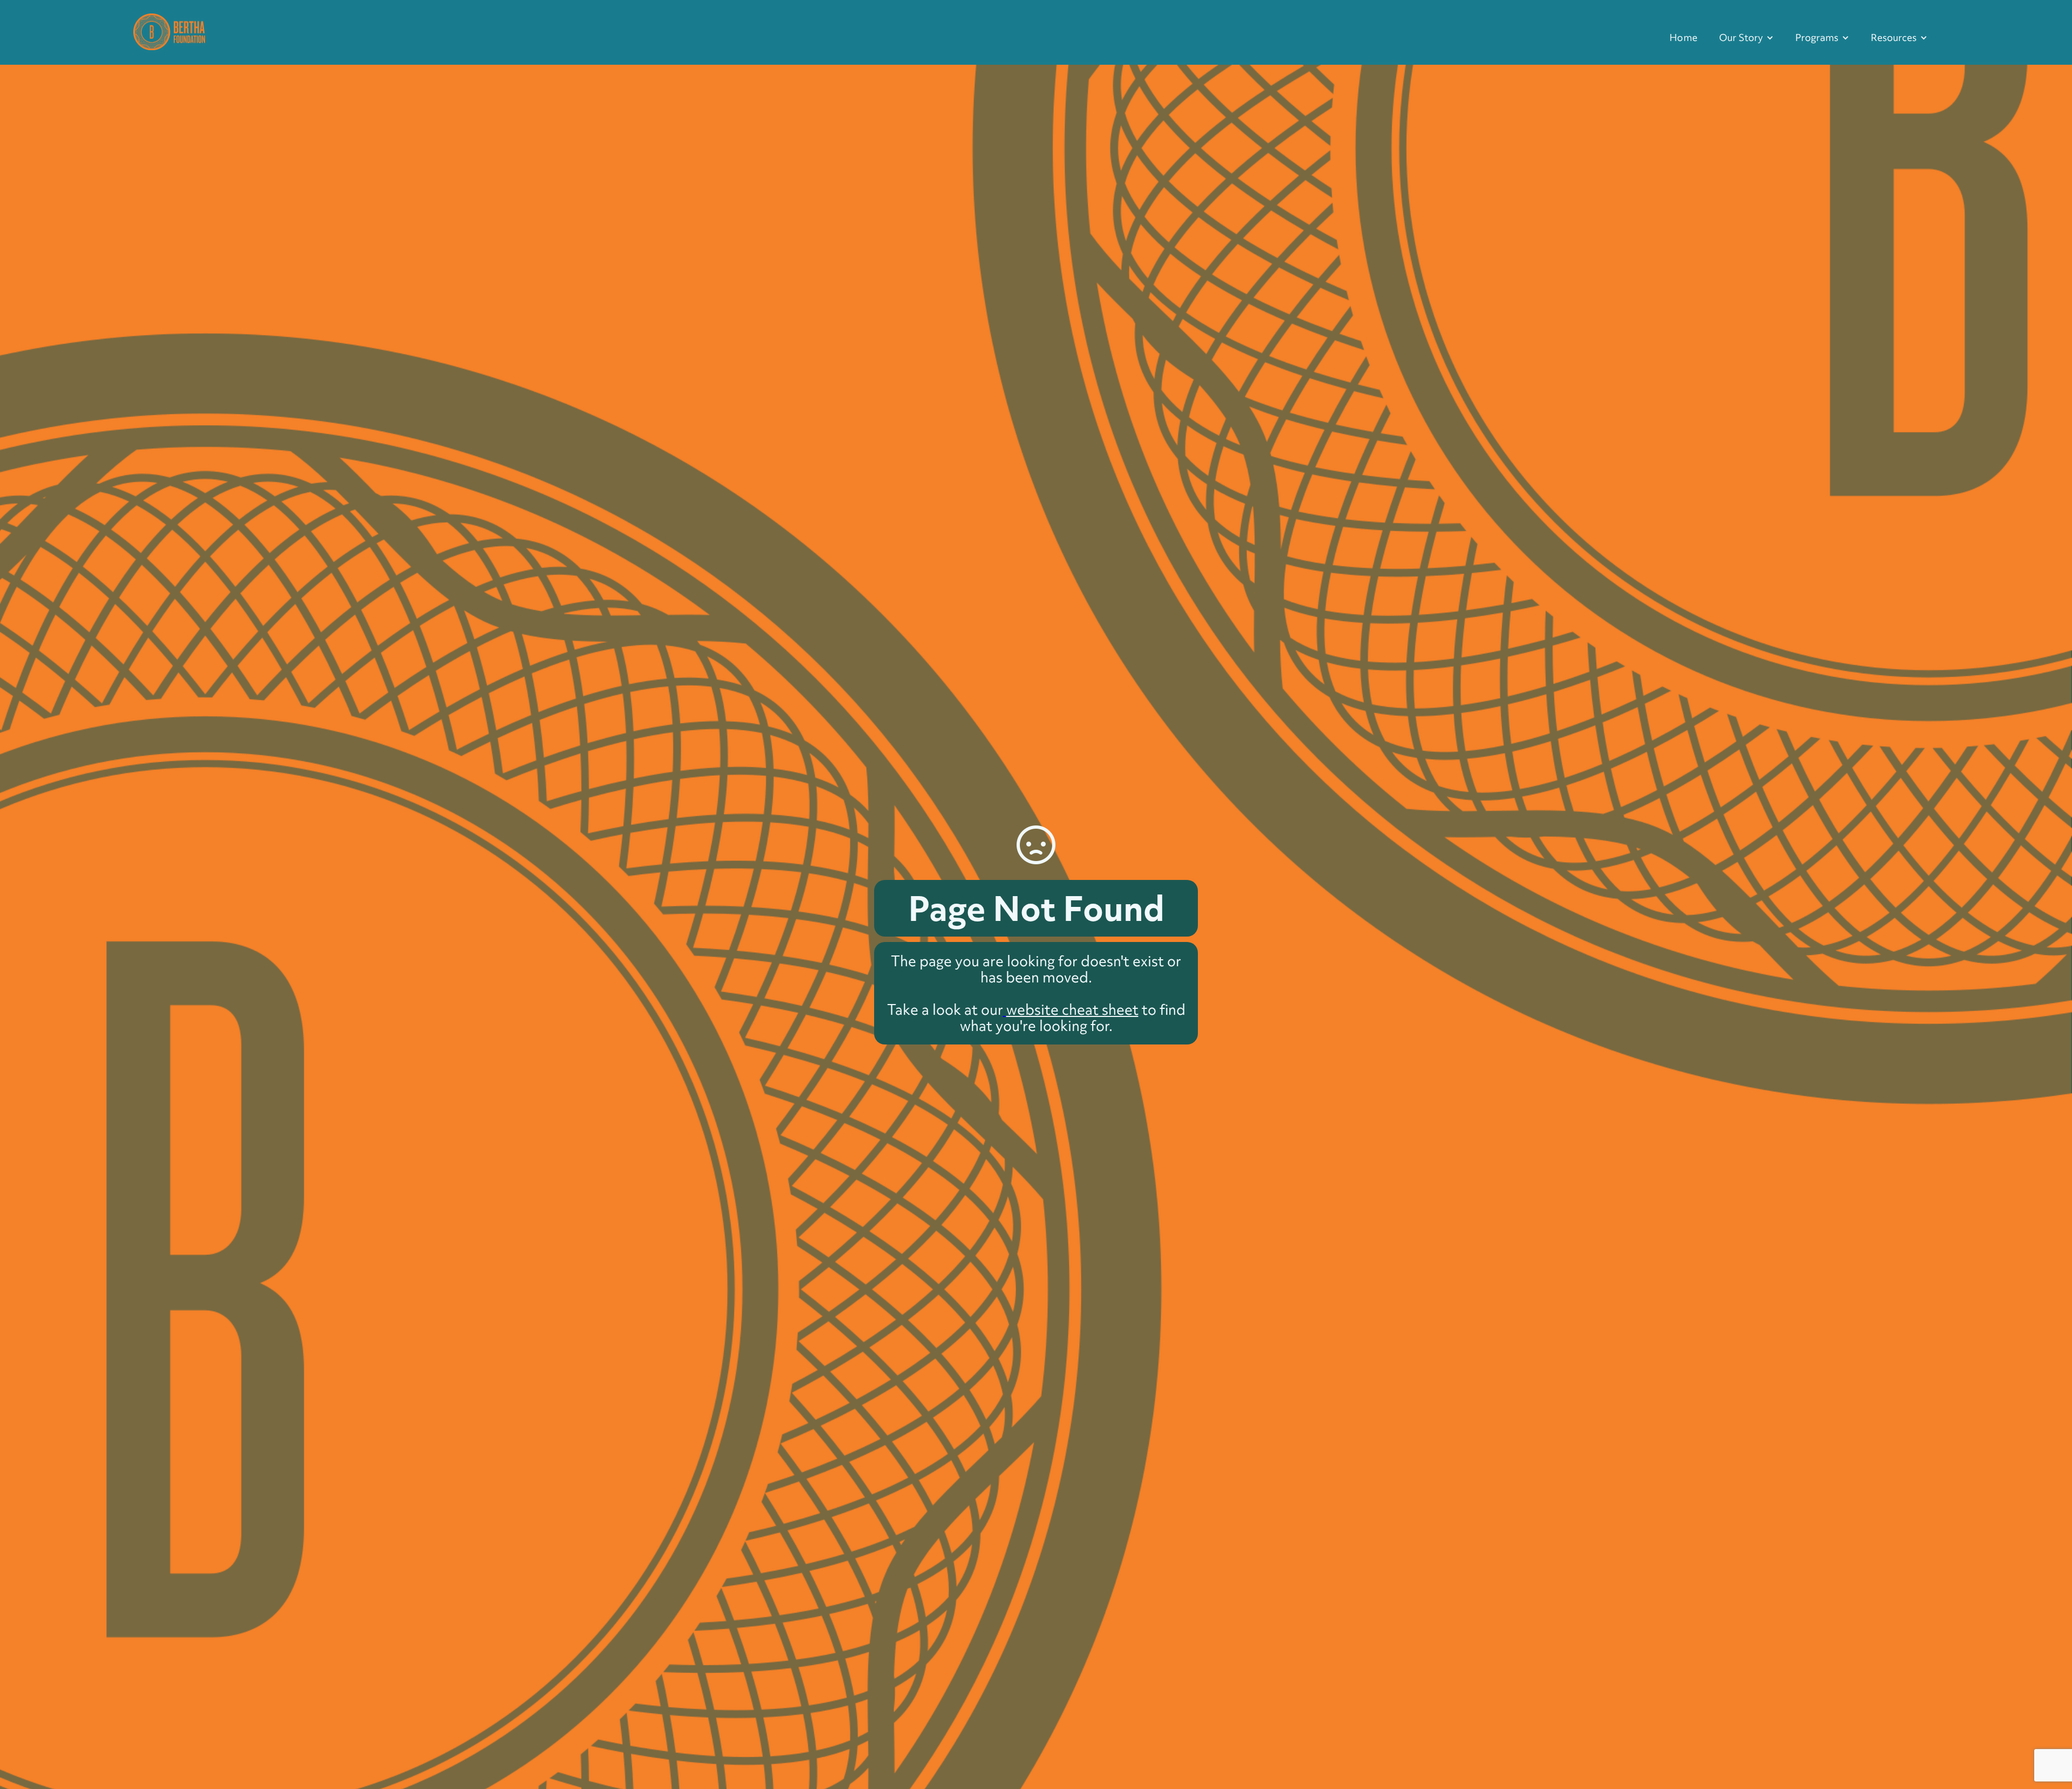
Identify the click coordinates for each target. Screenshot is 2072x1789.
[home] (169, 30)
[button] (1746, 38)
